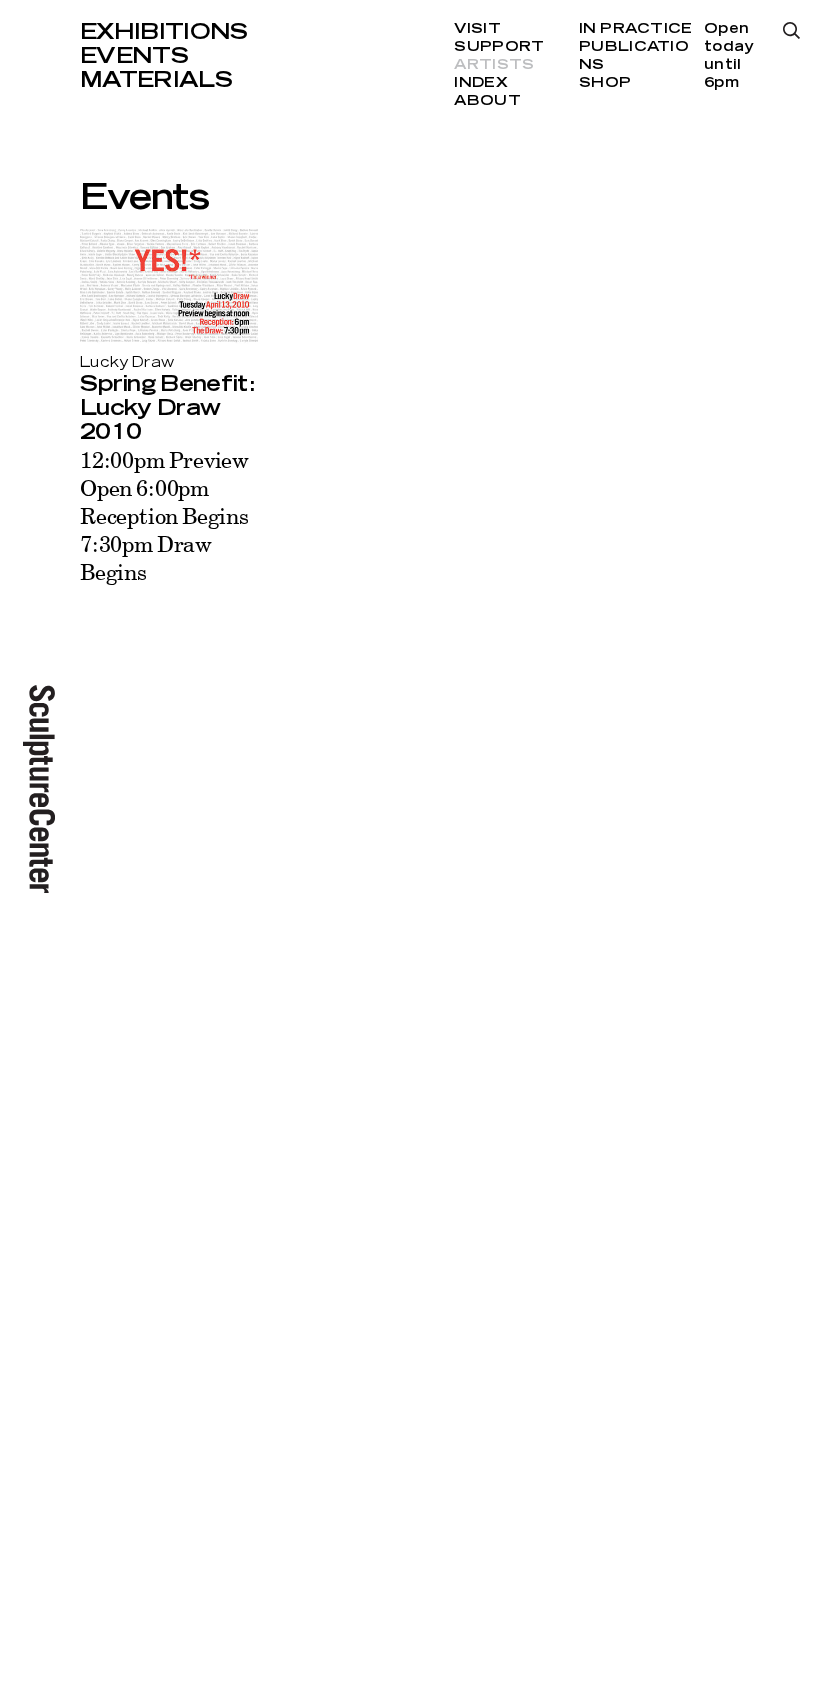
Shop (605, 83)
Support (499, 47)
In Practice (635, 29)
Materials (156, 80)
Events (134, 56)
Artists (494, 65)
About (487, 101)
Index (480, 83)
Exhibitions (164, 32)
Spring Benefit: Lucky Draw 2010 (167, 408)
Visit (477, 29)
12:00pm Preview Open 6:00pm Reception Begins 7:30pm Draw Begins (164, 515)
